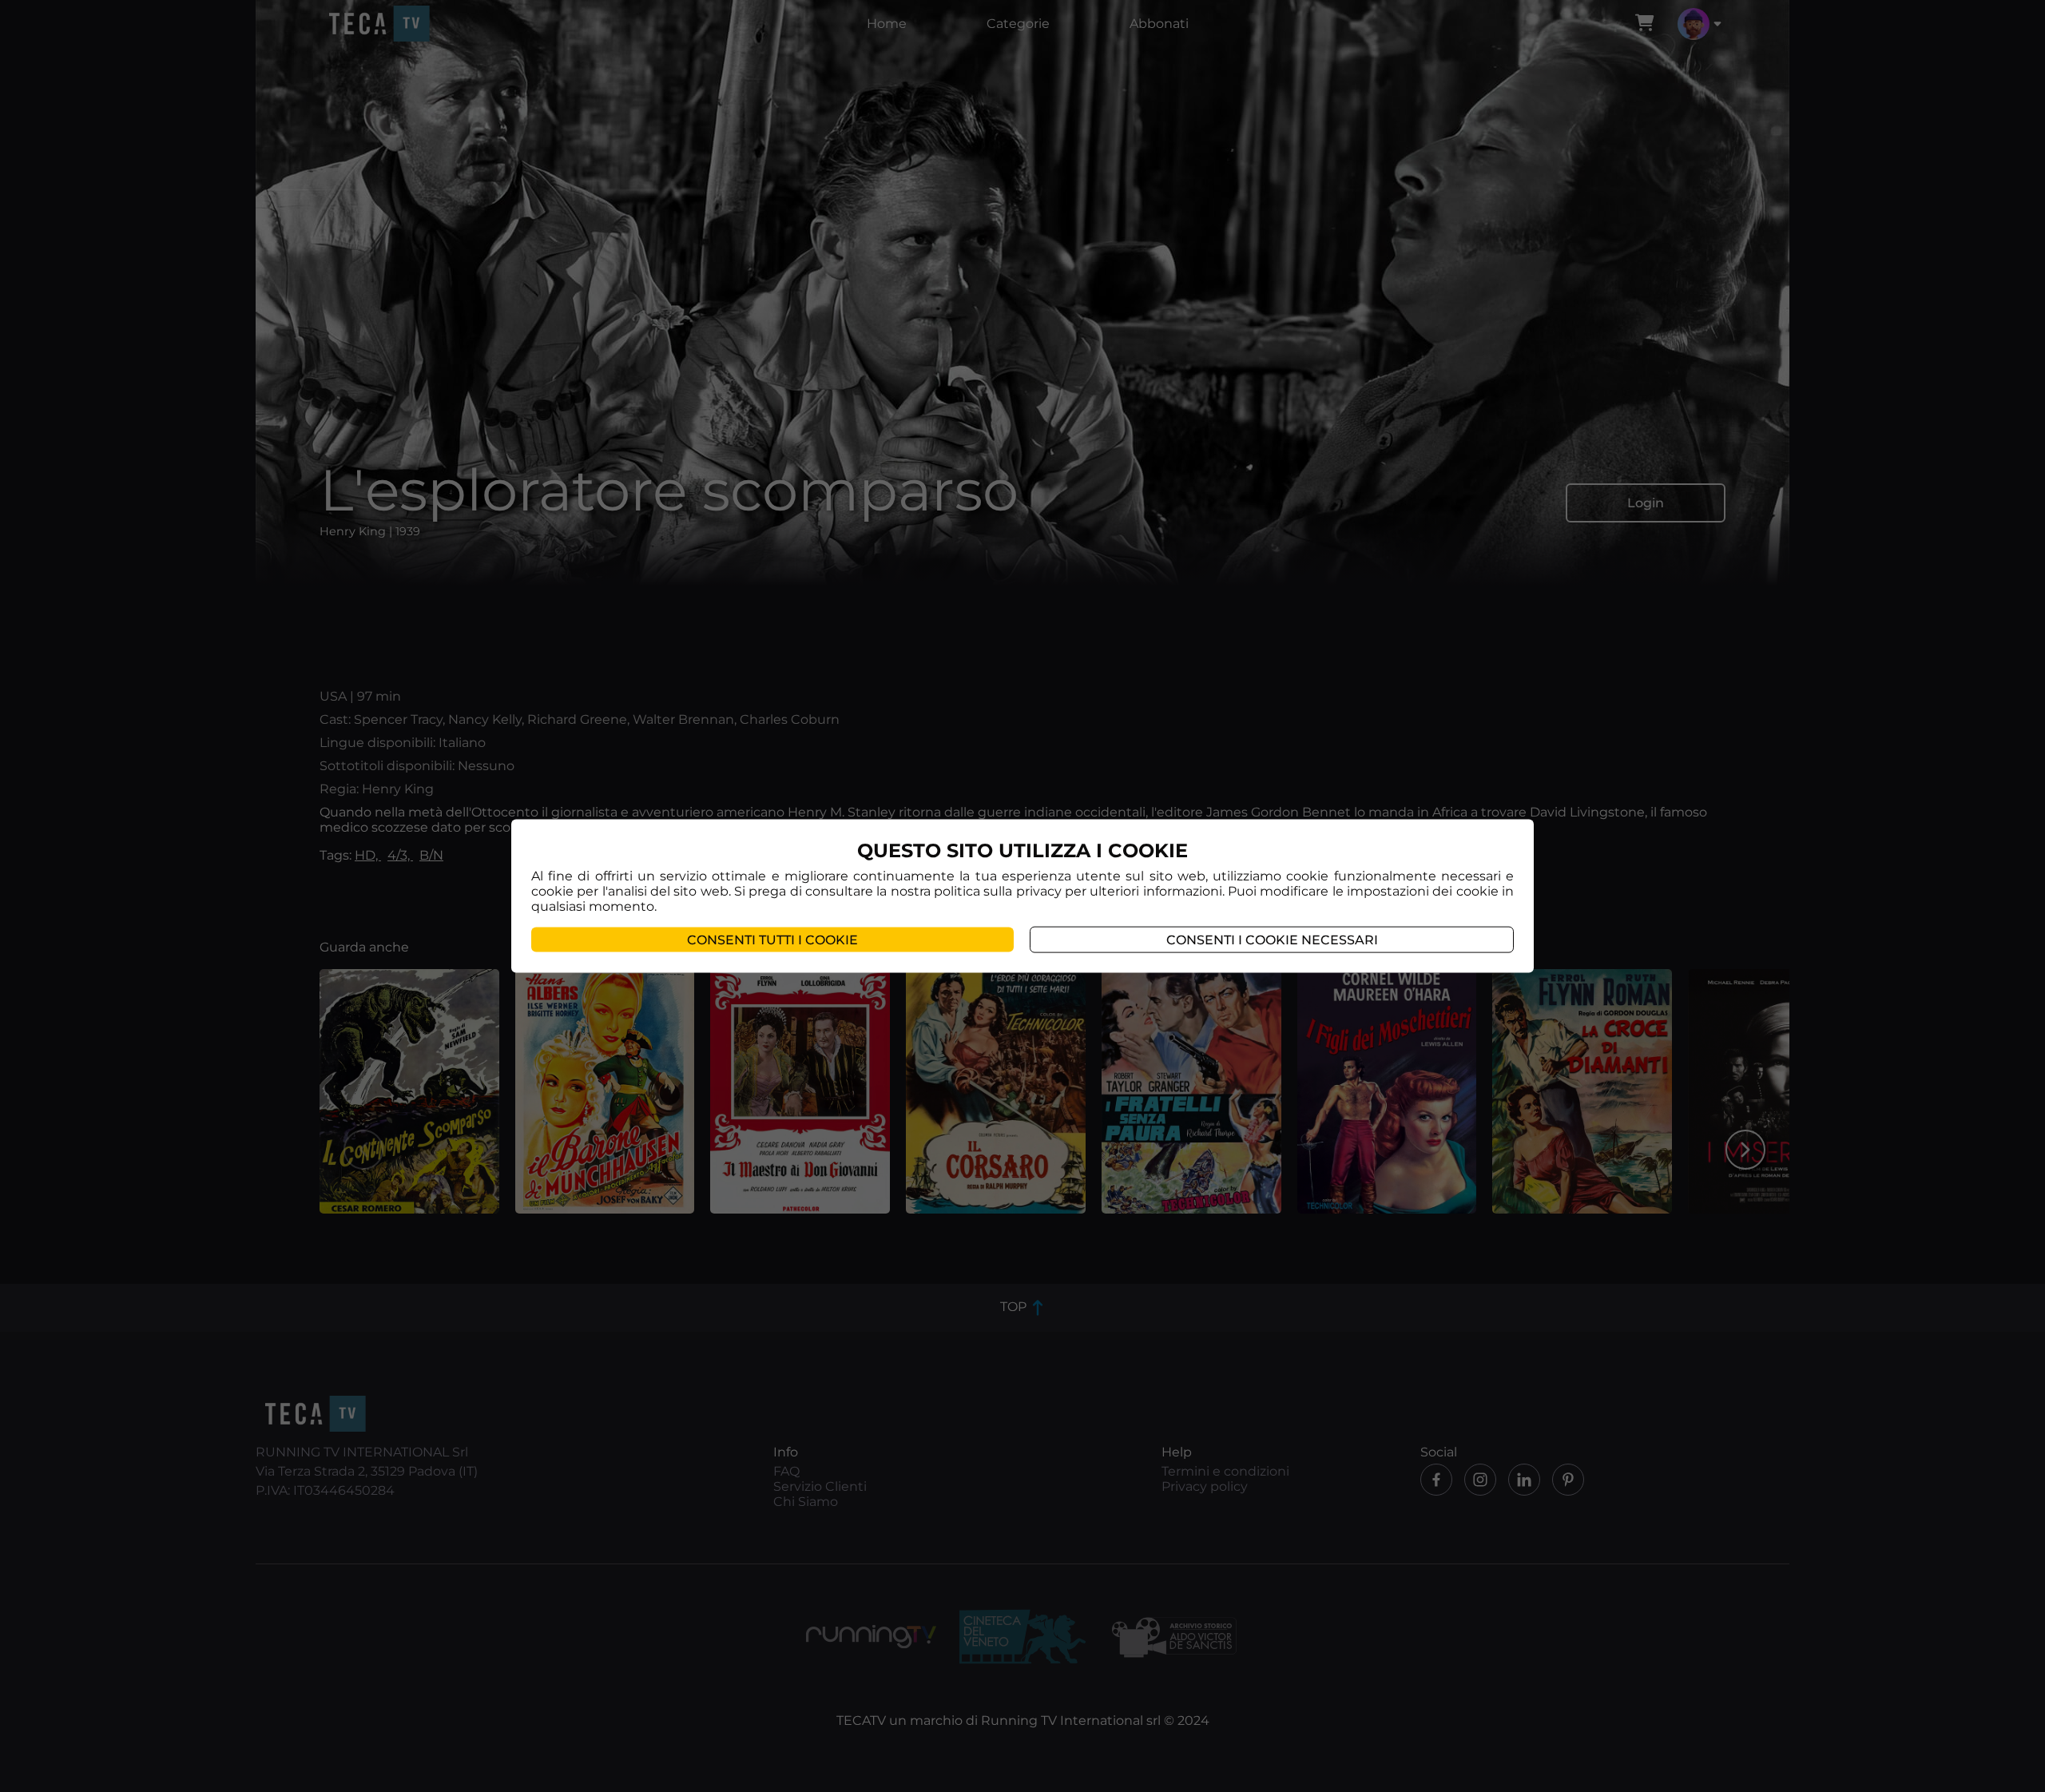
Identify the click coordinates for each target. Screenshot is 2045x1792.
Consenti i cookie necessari (1272, 940)
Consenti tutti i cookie (772, 940)
